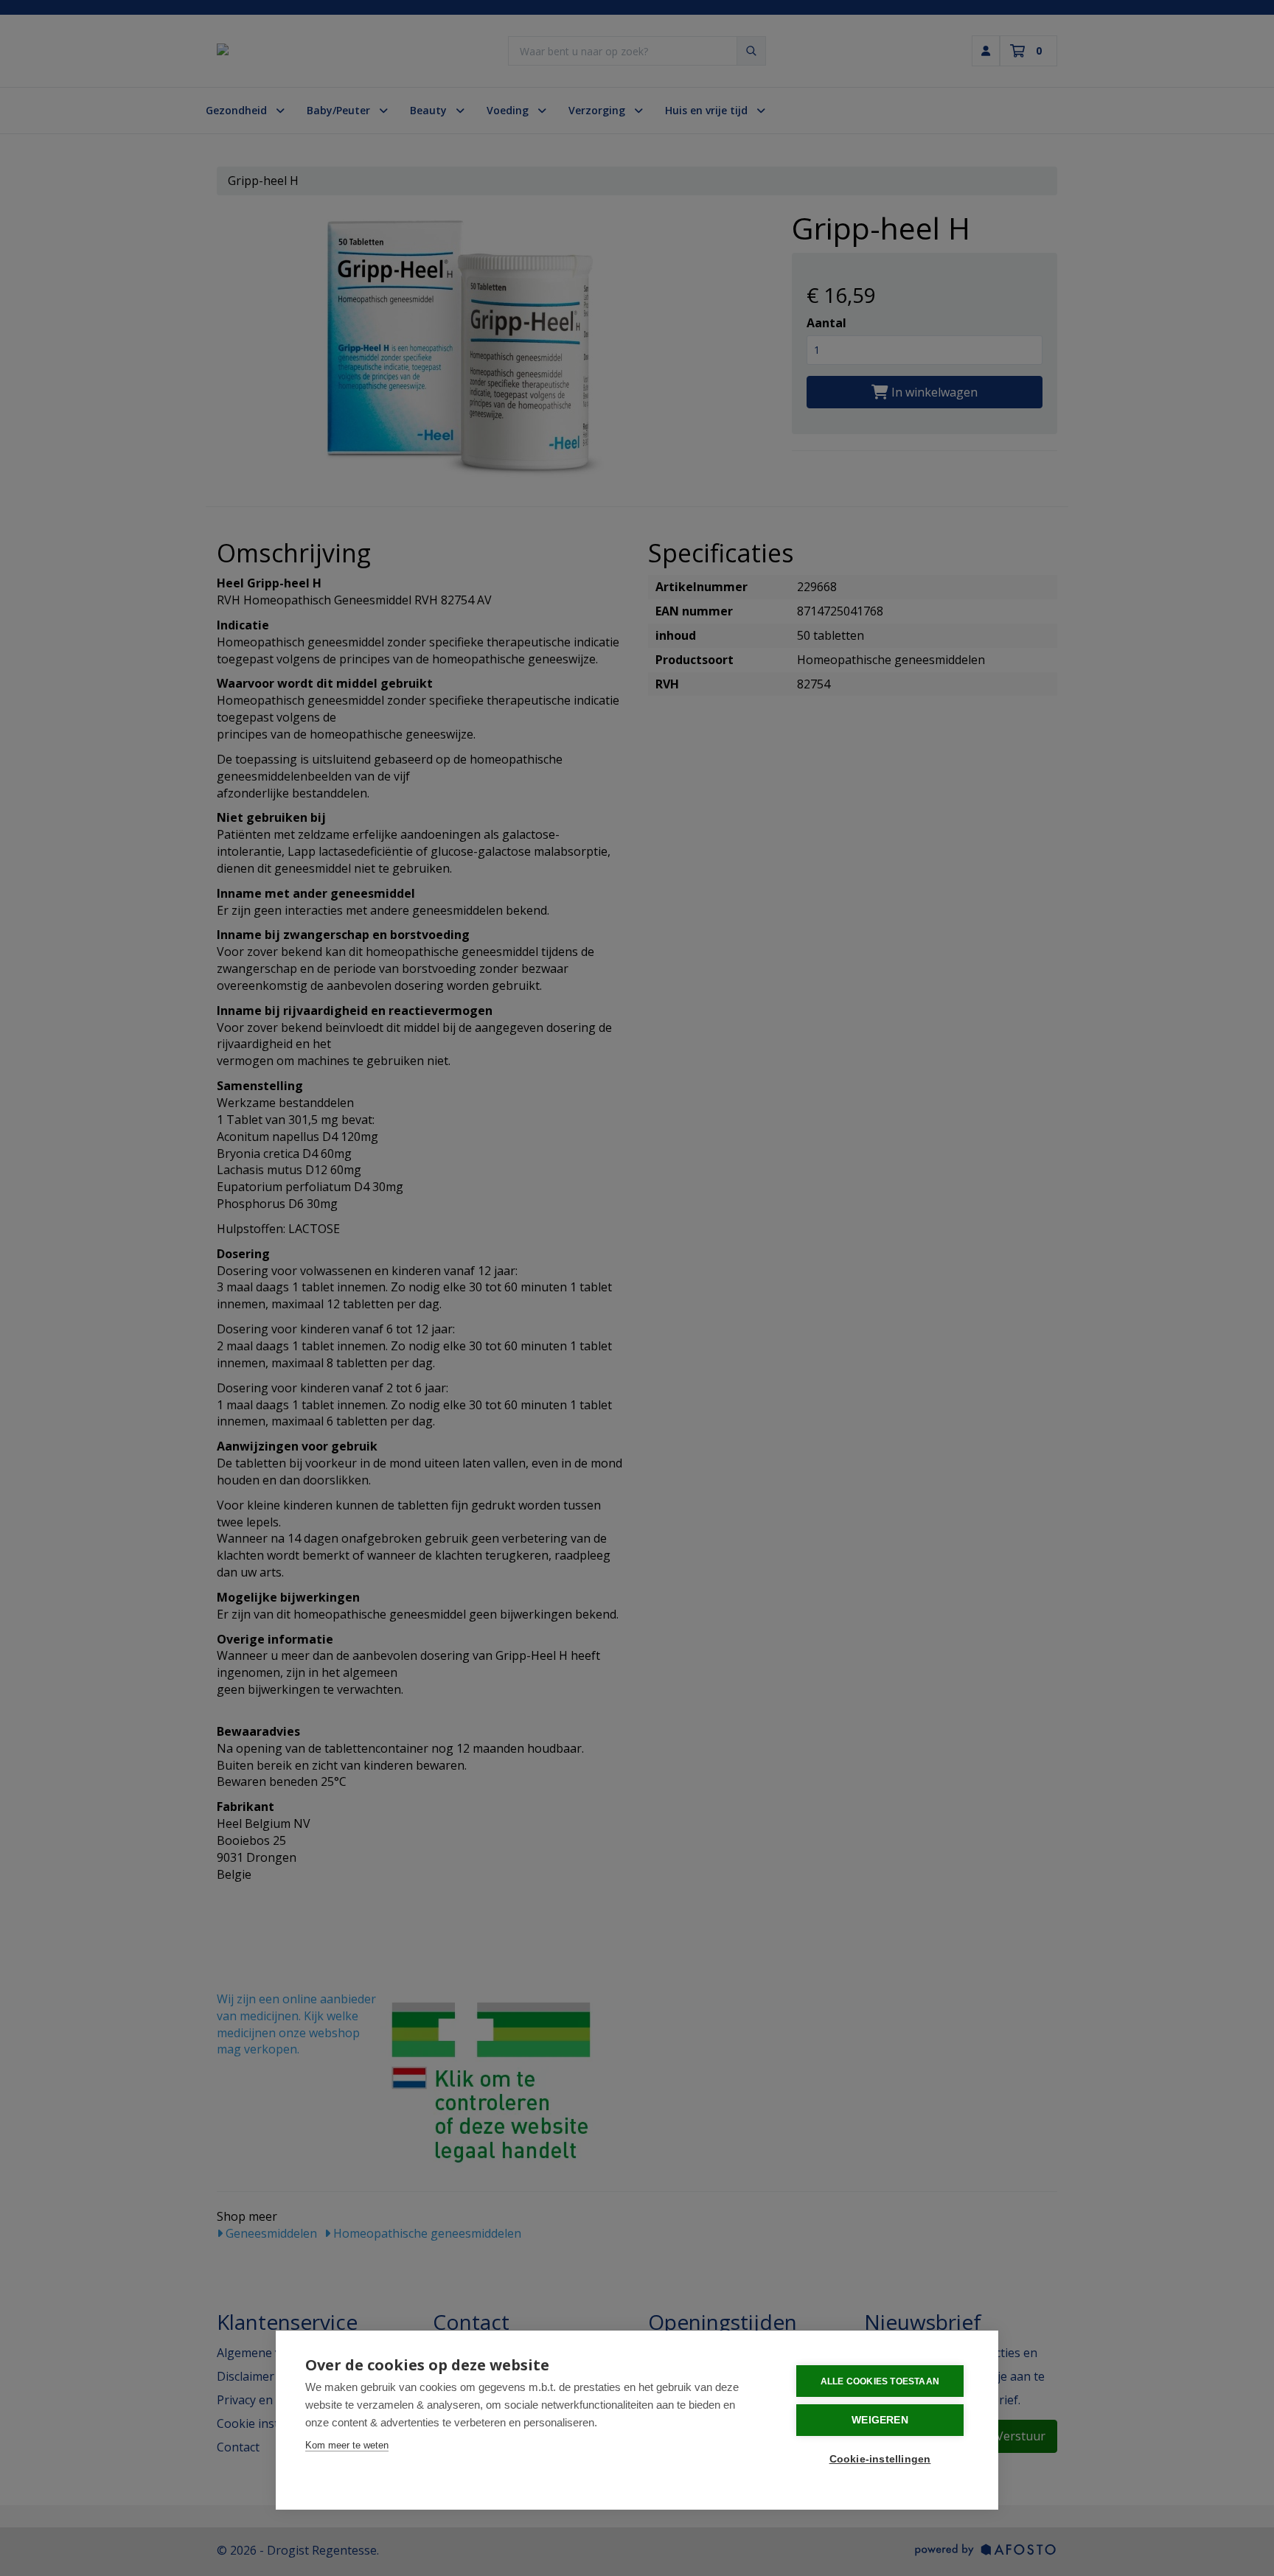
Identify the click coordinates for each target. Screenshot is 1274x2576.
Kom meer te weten (347, 2445)
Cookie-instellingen (880, 2459)
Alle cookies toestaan (880, 2381)
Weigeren (880, 2420)
